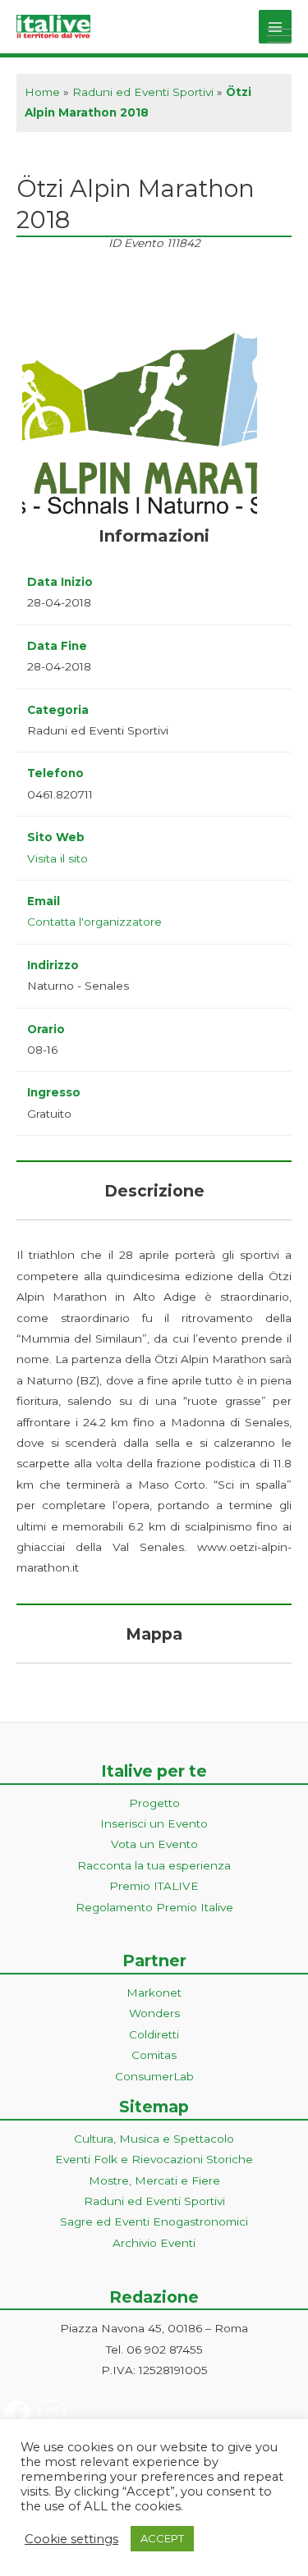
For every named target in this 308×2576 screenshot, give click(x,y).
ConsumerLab (154, 2076)
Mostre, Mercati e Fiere (154, 2180)
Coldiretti (154, 2034)
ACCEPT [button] (162, 2538)
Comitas (154, 2055)
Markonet (154, 1993)
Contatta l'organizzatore (94, 922)
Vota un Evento (154, 1844)
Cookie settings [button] (71, 2539)
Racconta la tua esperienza (154, 1865)
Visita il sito (57, 858)
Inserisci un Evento (154, 1823)
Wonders (154, 2013)
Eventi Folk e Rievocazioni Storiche (154, 2159)
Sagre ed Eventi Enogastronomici (154, 2221)
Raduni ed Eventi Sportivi (143, 92)
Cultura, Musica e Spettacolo (154, 2139)
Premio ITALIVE (154, 1886)
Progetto (154, 1803)
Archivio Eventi (154, 2243)
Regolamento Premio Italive (154, 1907)
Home (42, 92)
